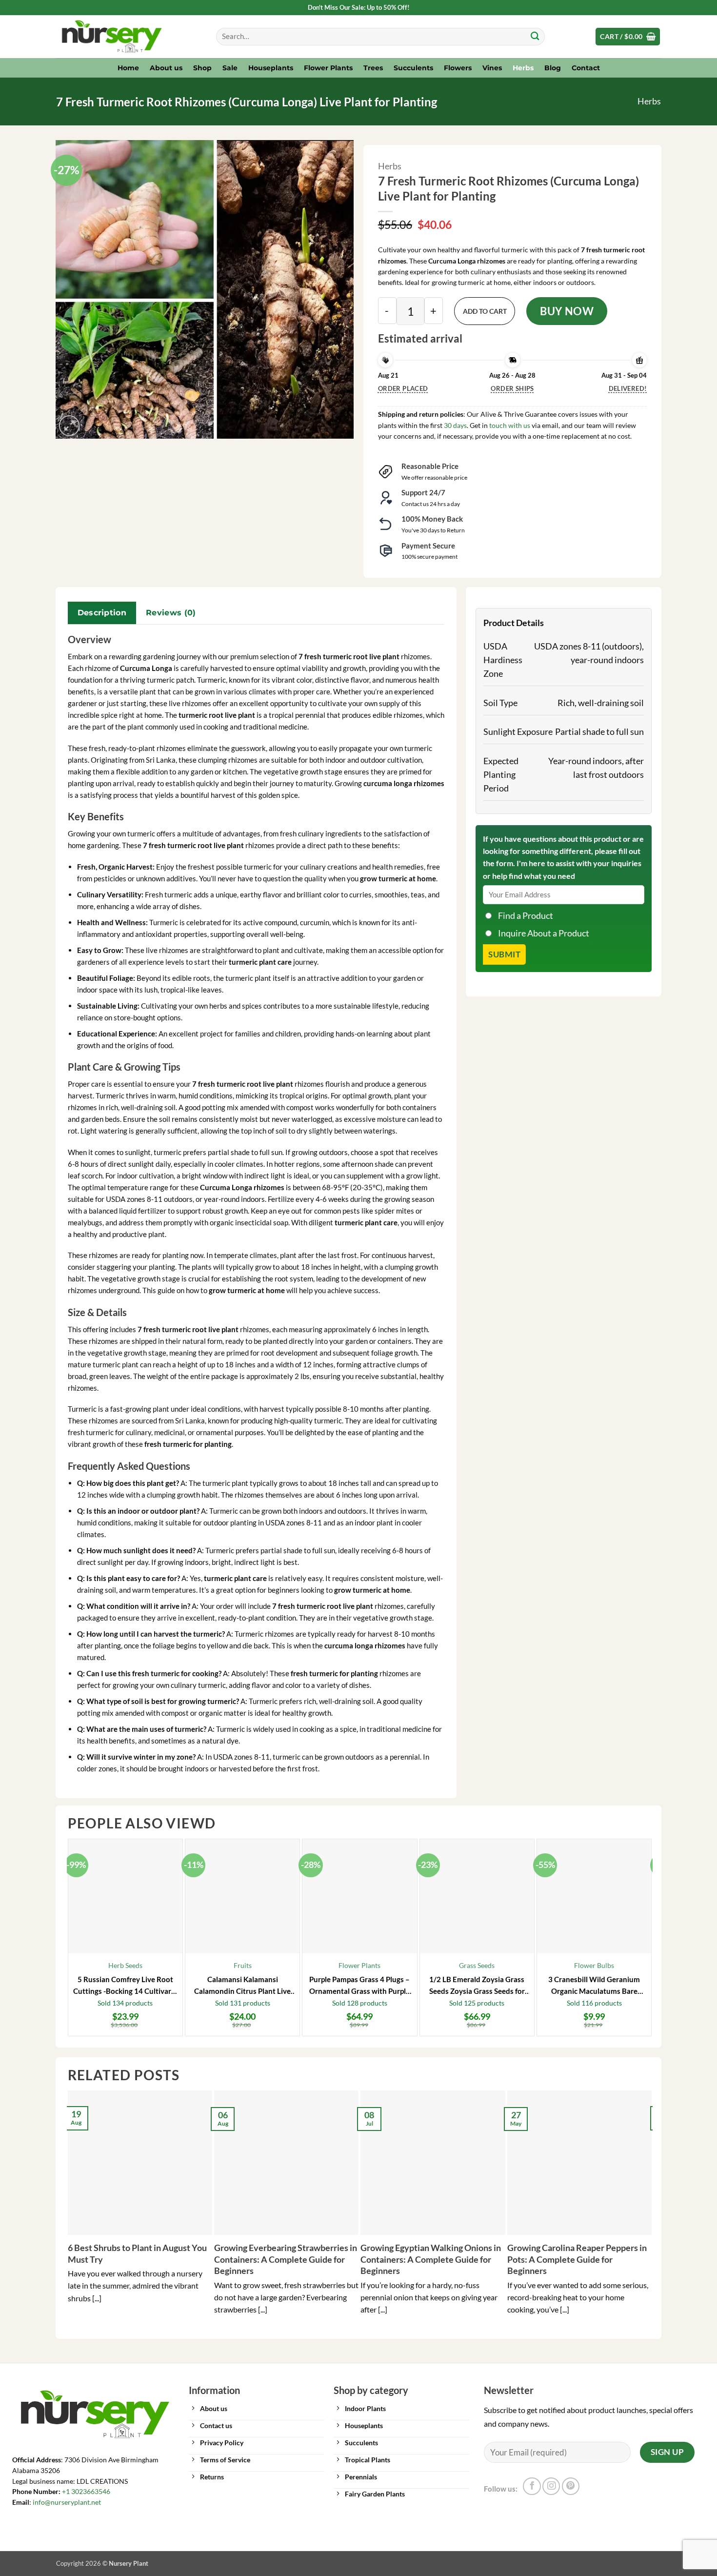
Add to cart (485, 311)
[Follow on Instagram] (551, 2486)
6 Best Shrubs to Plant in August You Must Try (137, 2253)
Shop (202, 68)
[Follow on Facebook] (532, 2486)
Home (128, 68)
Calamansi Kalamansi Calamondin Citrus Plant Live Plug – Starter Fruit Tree (242, 1986)
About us (166, 68)
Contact (586, 68)
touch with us (509, 425)
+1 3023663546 (86, 2492)
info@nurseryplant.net (67, 2502)
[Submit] (535, 37)
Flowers (458, 68)
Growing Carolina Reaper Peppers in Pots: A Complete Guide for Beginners (577, 2259)
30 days (455, 425)
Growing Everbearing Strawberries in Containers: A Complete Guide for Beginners (286, 2259)
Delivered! (628, 388)
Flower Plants (328, 68)
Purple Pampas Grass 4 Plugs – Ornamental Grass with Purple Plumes (359, 1986)
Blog (553, 68)
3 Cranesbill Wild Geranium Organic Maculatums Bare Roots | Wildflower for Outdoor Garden (594, 1986)
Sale (230, 68)
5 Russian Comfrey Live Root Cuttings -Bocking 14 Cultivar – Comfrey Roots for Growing (125, 1986)
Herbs (523, 68)
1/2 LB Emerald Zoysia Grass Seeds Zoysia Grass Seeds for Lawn (477, 1986)
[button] (628, 37)
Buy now (567, 311)
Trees (373, 68)
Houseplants (271, 68)
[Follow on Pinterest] (571, 2486)
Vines (492, 68)
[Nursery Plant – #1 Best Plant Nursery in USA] (129, 37)
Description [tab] (102, 613)
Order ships (512, 388)
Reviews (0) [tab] (171, 613)
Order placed (403, 388)
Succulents (413, 68)
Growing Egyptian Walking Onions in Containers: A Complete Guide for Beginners (431, 2259)
